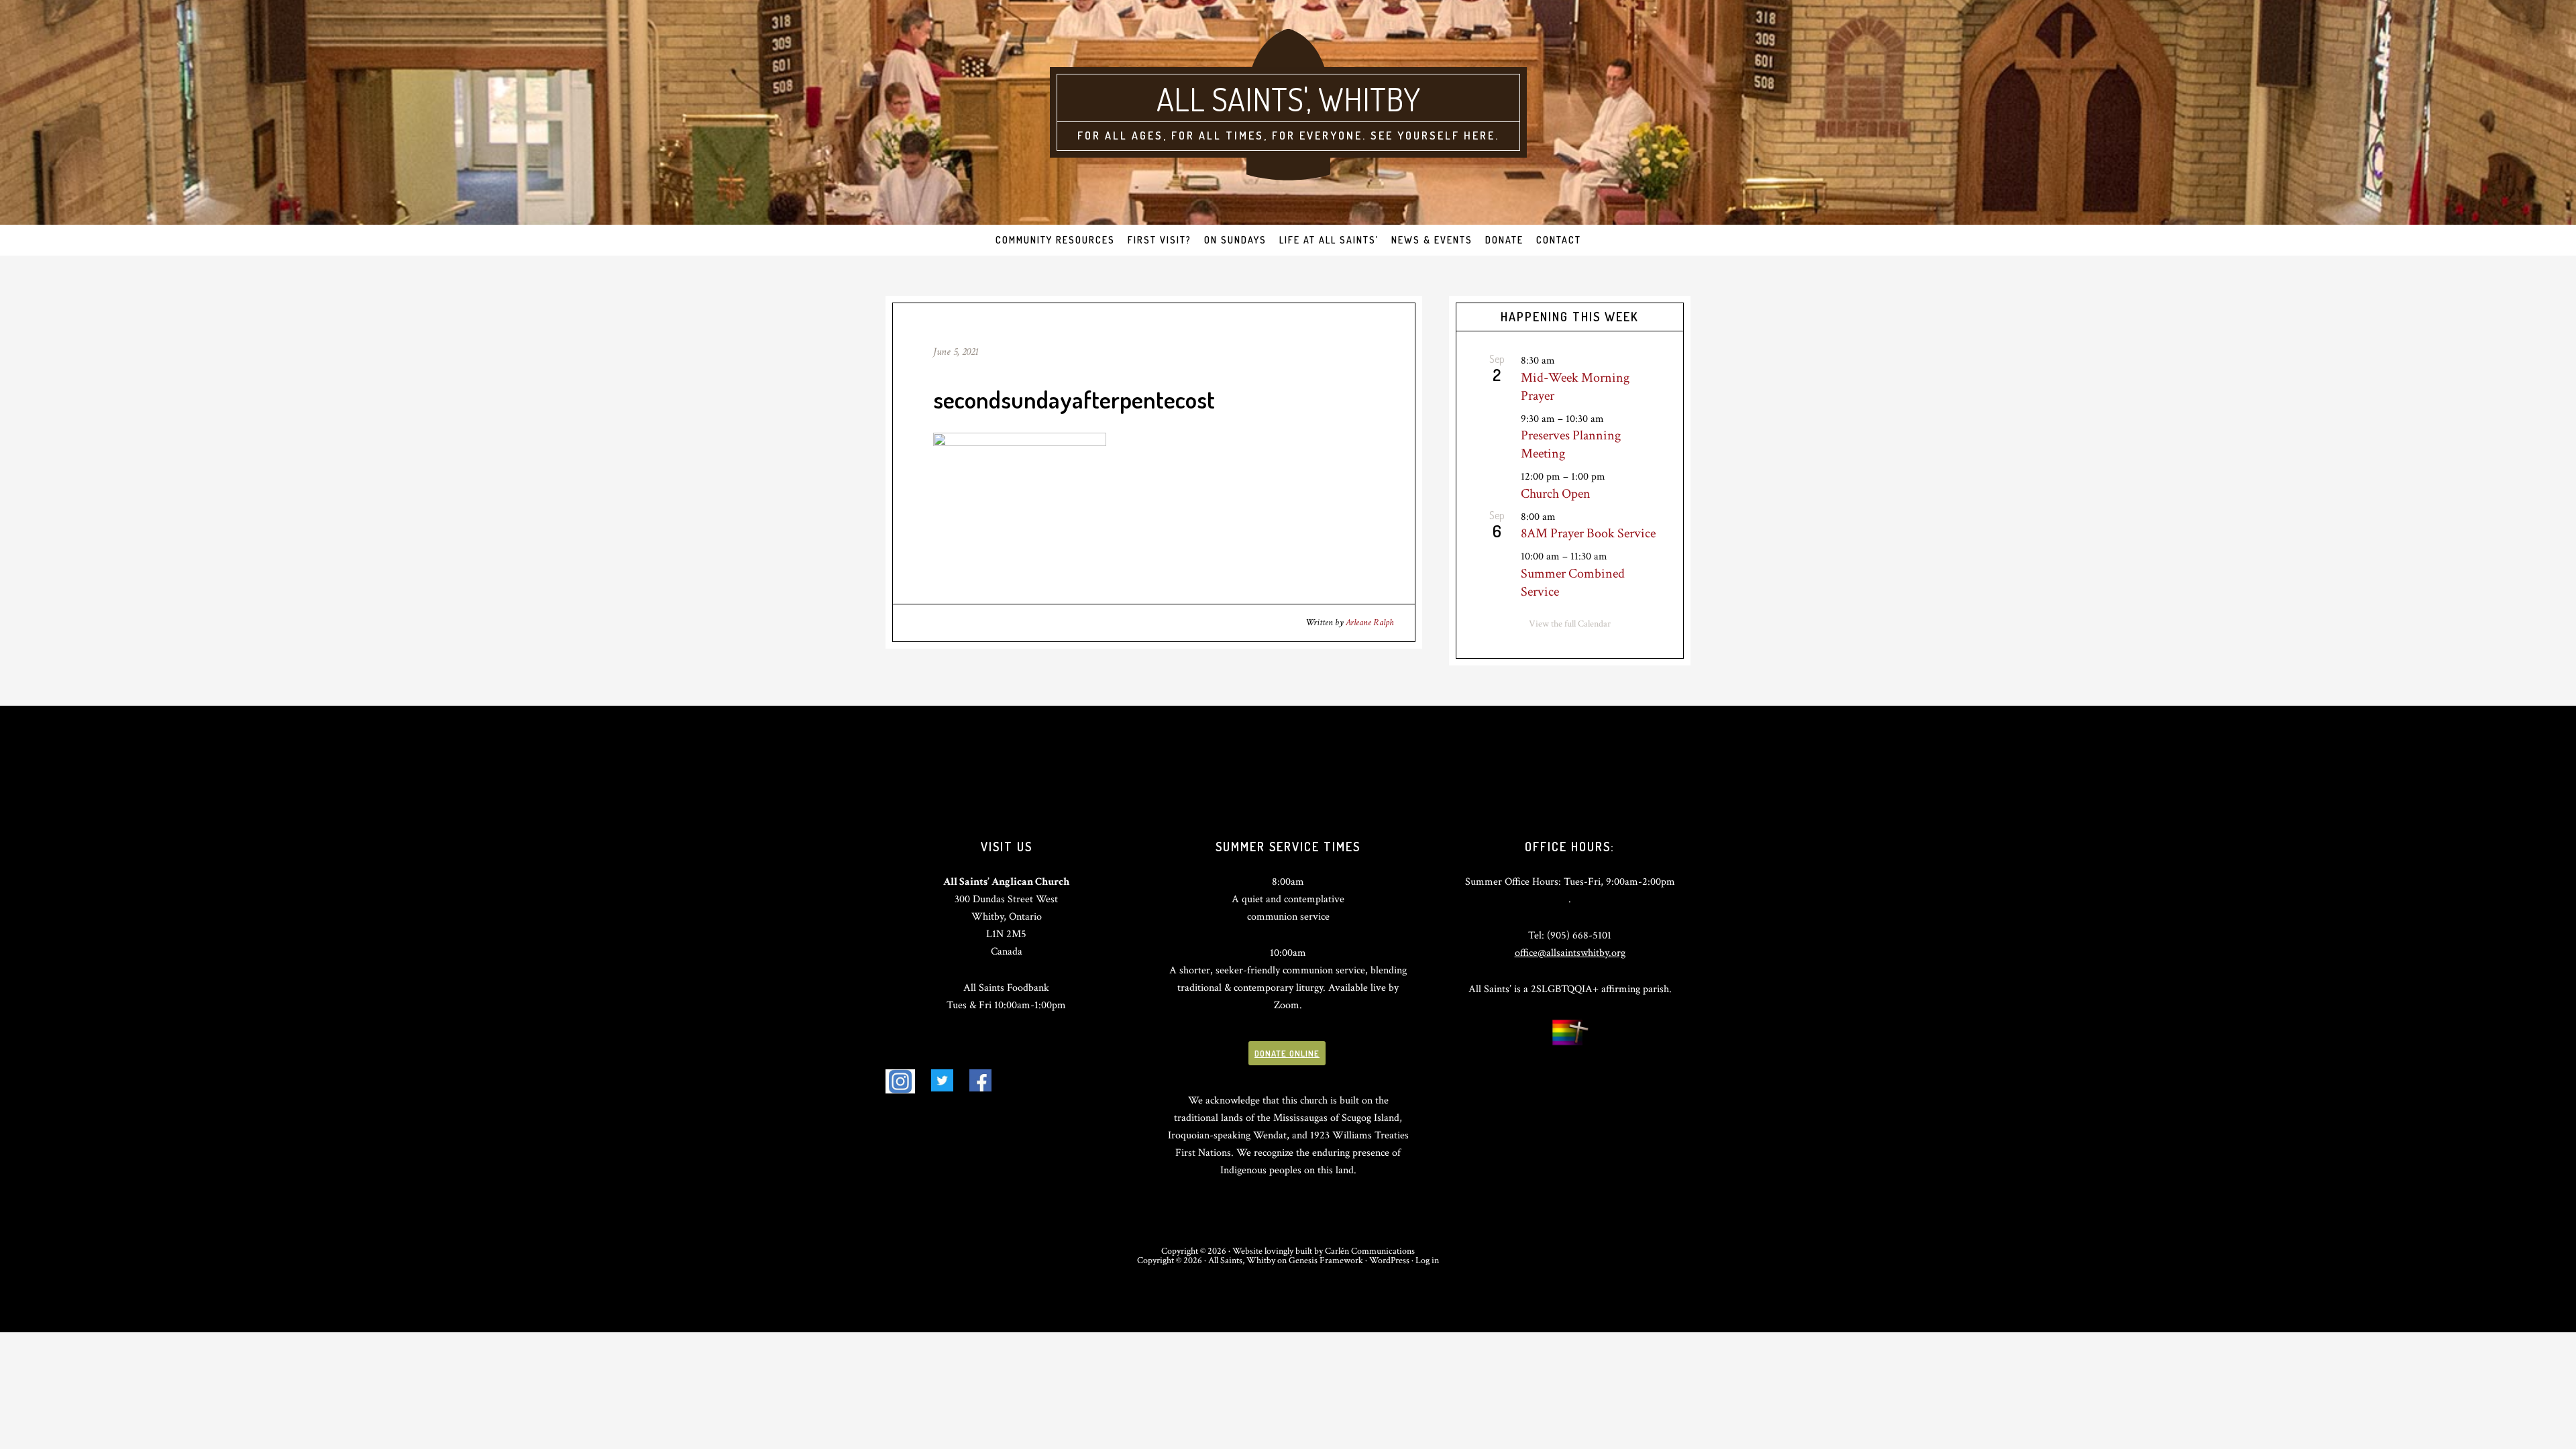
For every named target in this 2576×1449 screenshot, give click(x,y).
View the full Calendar (1570, 624)
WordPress (1389, 1260)
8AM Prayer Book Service (1588, 533)
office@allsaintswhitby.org (1570, 953)
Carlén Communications (1370, 1251)
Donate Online (1287, 1053)
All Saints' (1231, 99)
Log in (1427, 1260)
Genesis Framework (1326, 1260)
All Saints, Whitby (1242, 1260)
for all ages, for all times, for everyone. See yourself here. (1288, 136)
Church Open (1556, 494)
